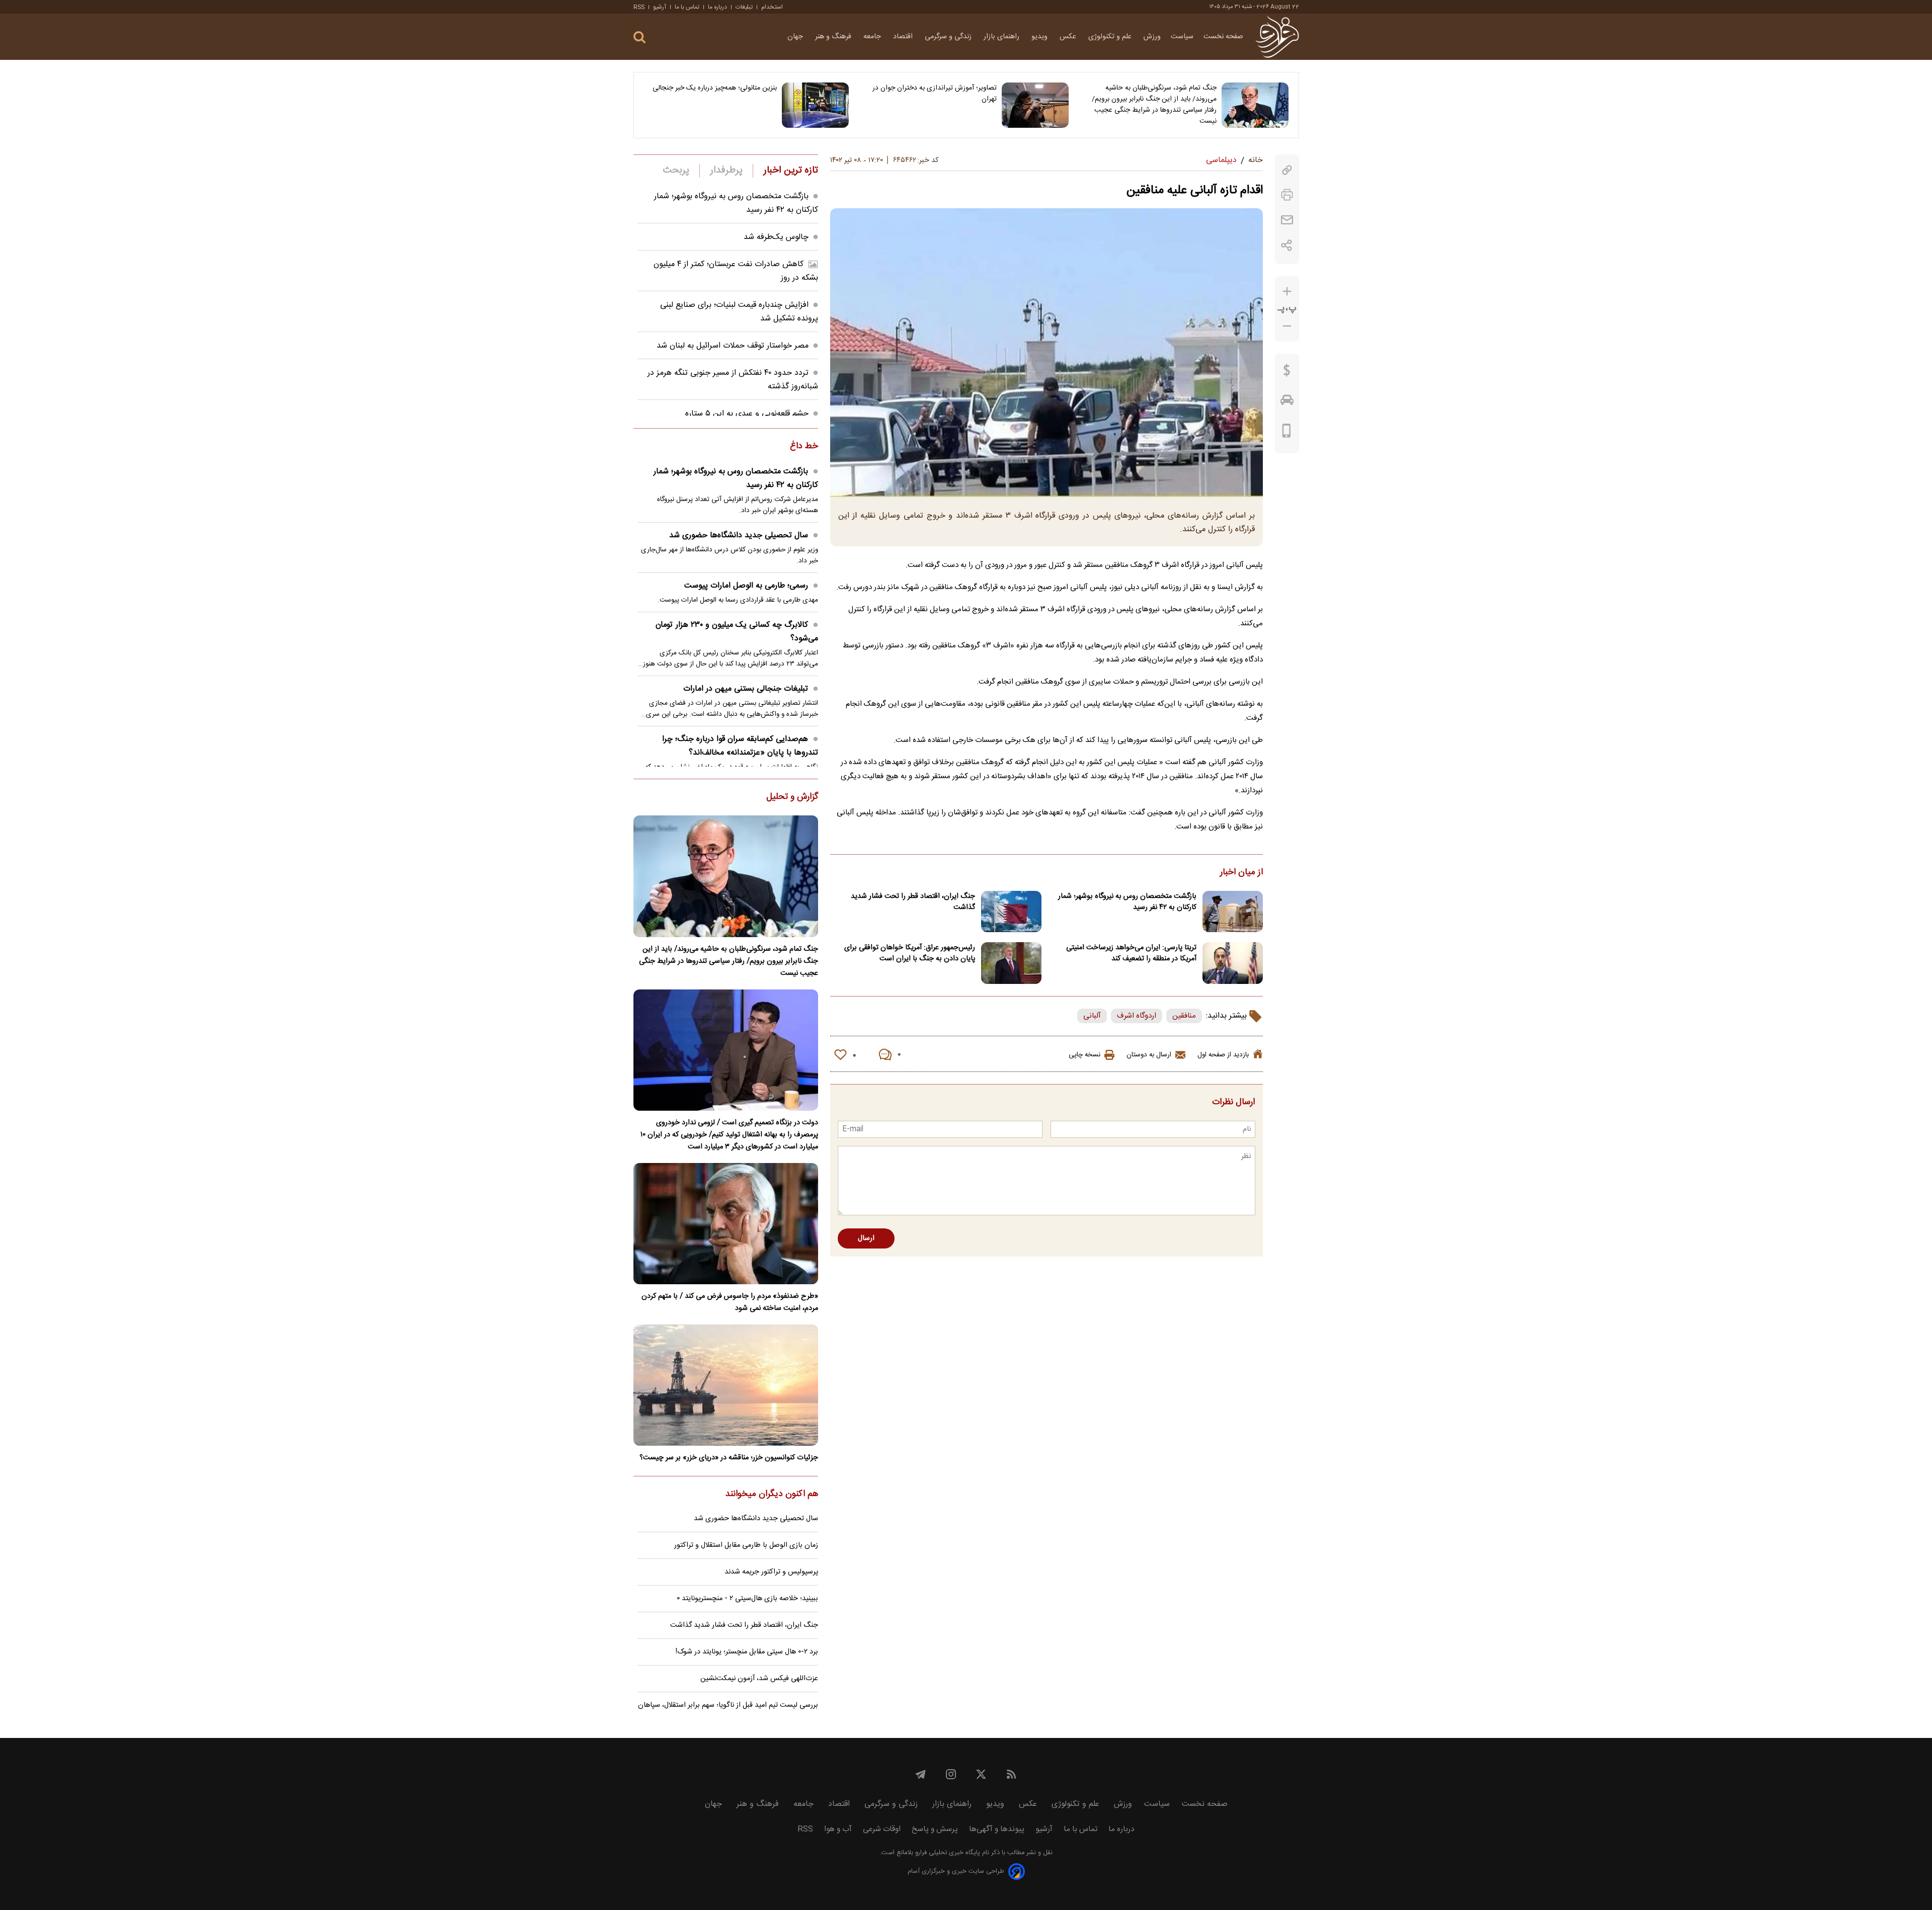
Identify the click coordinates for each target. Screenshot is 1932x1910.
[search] (639, 37)
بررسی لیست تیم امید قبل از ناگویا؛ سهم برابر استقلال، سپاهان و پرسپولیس (728, 1711)
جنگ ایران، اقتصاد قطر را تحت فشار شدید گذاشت (913, 902)
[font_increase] (1287, 292)
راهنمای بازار (1002, 37)
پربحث (676, 171)
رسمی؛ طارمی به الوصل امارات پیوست (746, 586)
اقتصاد (904, 37)
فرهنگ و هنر (834, 37)
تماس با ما (687, 7)
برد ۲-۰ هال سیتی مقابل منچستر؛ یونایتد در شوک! (747, 1652)
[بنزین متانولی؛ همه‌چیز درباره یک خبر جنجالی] (815, 105)
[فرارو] (1277, 37)
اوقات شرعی (882, 1829)
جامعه (873, 37)
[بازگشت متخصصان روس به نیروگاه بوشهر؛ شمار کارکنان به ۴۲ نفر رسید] (1233, 912)
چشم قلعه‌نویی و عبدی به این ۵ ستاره (747, 414)
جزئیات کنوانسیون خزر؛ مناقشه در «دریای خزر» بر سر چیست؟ (729, 1458)
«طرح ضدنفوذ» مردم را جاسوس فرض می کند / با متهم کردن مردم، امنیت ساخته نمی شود (730, 1302)
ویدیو (1040, 37)
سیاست (1182, 37)
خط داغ (804, 447)
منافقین (1184, 1016)
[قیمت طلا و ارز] (1287, 373)
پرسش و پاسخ (935, 1829)
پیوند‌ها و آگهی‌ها (997, 1829)
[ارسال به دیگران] (1287, 220)
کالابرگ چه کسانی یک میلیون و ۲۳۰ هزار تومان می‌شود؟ (737, 632)
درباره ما (717, 7)
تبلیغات (744, 7)
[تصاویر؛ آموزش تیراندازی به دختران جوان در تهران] (1035, 105)
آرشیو (660, 7)
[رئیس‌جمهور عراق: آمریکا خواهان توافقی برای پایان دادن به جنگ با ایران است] (1011, 963)
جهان (796, 37)
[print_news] (1287, 195)
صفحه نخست (1223, 37)
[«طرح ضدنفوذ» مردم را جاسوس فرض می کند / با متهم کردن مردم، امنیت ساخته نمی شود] (726, 1224)
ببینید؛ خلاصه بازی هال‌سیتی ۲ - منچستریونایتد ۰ (747, 1599)
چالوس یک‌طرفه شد (776, 237)
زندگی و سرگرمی (949, 37)
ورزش (1152, 37)
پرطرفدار (726, 171)
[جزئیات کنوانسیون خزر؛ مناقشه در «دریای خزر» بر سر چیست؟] (726, 1385)
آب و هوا (838, 1829)
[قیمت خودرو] (1287, 402)
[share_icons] (1287, 245)
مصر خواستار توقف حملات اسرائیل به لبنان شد (733, 346)
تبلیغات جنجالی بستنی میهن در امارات (746, 689)
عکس (1069, 37)
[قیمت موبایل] (1287, 433)
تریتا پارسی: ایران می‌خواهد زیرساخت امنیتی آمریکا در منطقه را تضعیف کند (1131, 953)
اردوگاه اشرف (1137, 1016)
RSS (639, 7)
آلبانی (1092, 1016)
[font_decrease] (1287, 326)
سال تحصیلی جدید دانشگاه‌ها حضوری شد (739, 535)
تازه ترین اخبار (791, 171)
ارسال (866, 1238)
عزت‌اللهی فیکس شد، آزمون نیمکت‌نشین (759, 1679)
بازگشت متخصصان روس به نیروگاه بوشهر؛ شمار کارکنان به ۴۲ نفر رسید (1127, 902)
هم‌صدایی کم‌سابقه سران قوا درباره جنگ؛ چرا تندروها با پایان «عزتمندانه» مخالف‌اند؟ (740, 746)
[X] (981, 1774)
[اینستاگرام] (951, 1774)
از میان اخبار (1241, 873)
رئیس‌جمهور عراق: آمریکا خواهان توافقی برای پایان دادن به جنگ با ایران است (910, 953)
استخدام (772, 7)
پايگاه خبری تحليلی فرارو (947, 1853)
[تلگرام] (921, 1774)
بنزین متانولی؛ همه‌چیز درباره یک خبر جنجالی (715, 88)
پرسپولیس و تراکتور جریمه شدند (771, 1572)
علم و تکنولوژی (1111, 37)
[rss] (1011, 1774)
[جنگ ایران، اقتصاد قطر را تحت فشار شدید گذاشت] (1011, 912)
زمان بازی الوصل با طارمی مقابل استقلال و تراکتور (746, 1545)
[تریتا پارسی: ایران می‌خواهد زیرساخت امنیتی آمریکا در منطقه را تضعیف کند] (1233, 963)
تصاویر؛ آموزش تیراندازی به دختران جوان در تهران (935, 94)
